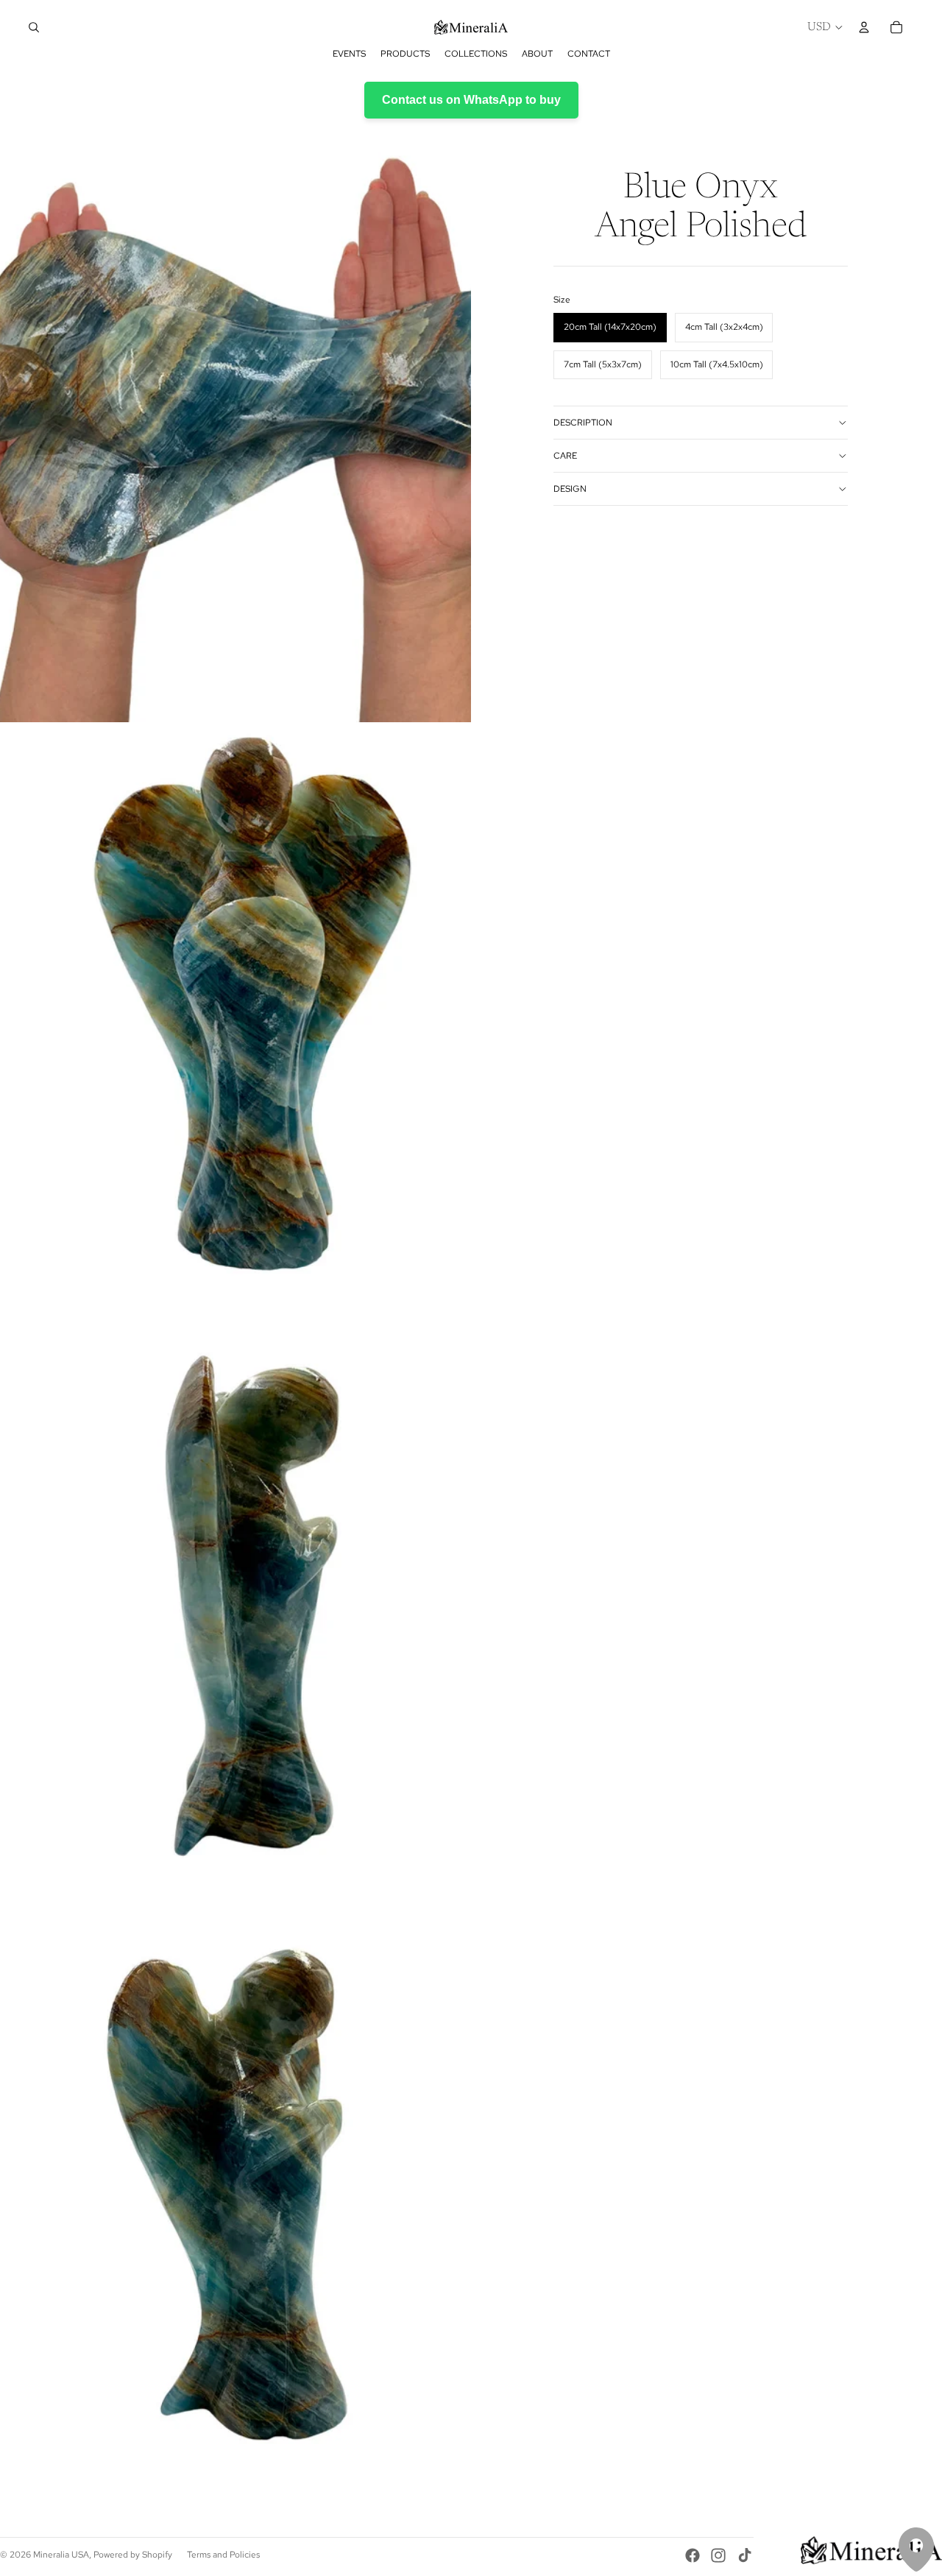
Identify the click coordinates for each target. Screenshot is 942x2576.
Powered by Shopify (133, 2555)
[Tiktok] (745, 2555)
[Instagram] (718, 2555)
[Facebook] (693, 2555)
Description (583, 423)
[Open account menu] (864, 27)
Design (570, 489)
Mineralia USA (61, 2555)
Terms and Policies (223, 2555)
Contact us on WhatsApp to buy (471, 100)
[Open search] (34, 27)
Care (565, 456)
